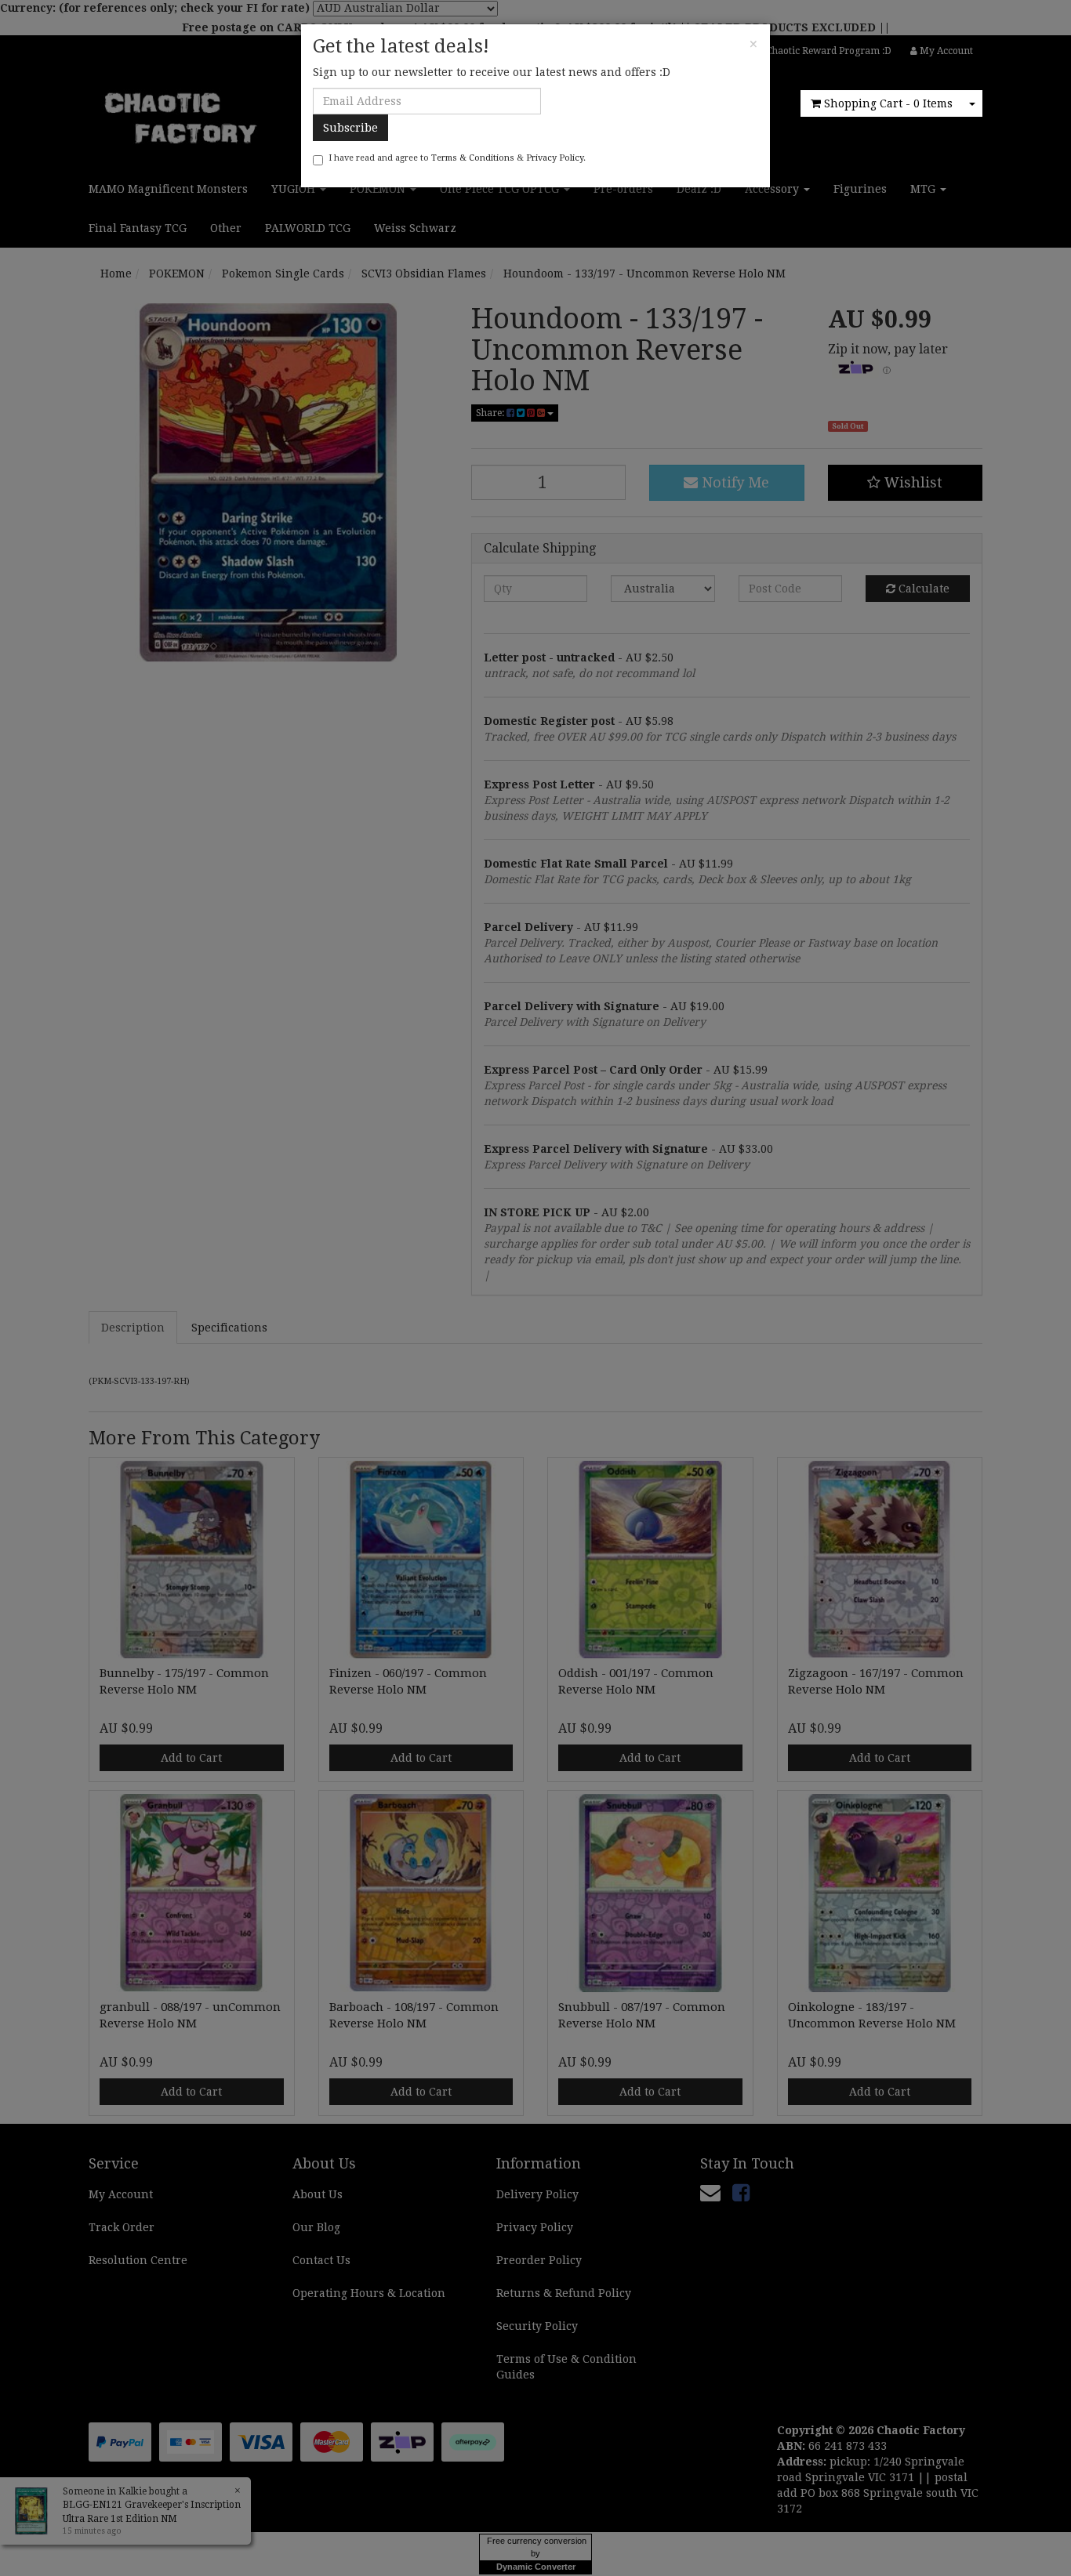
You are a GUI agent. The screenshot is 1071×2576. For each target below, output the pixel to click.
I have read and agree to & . (457, 158)
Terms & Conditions (473, 158)
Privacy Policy (555, 158)
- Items (888, 103)
